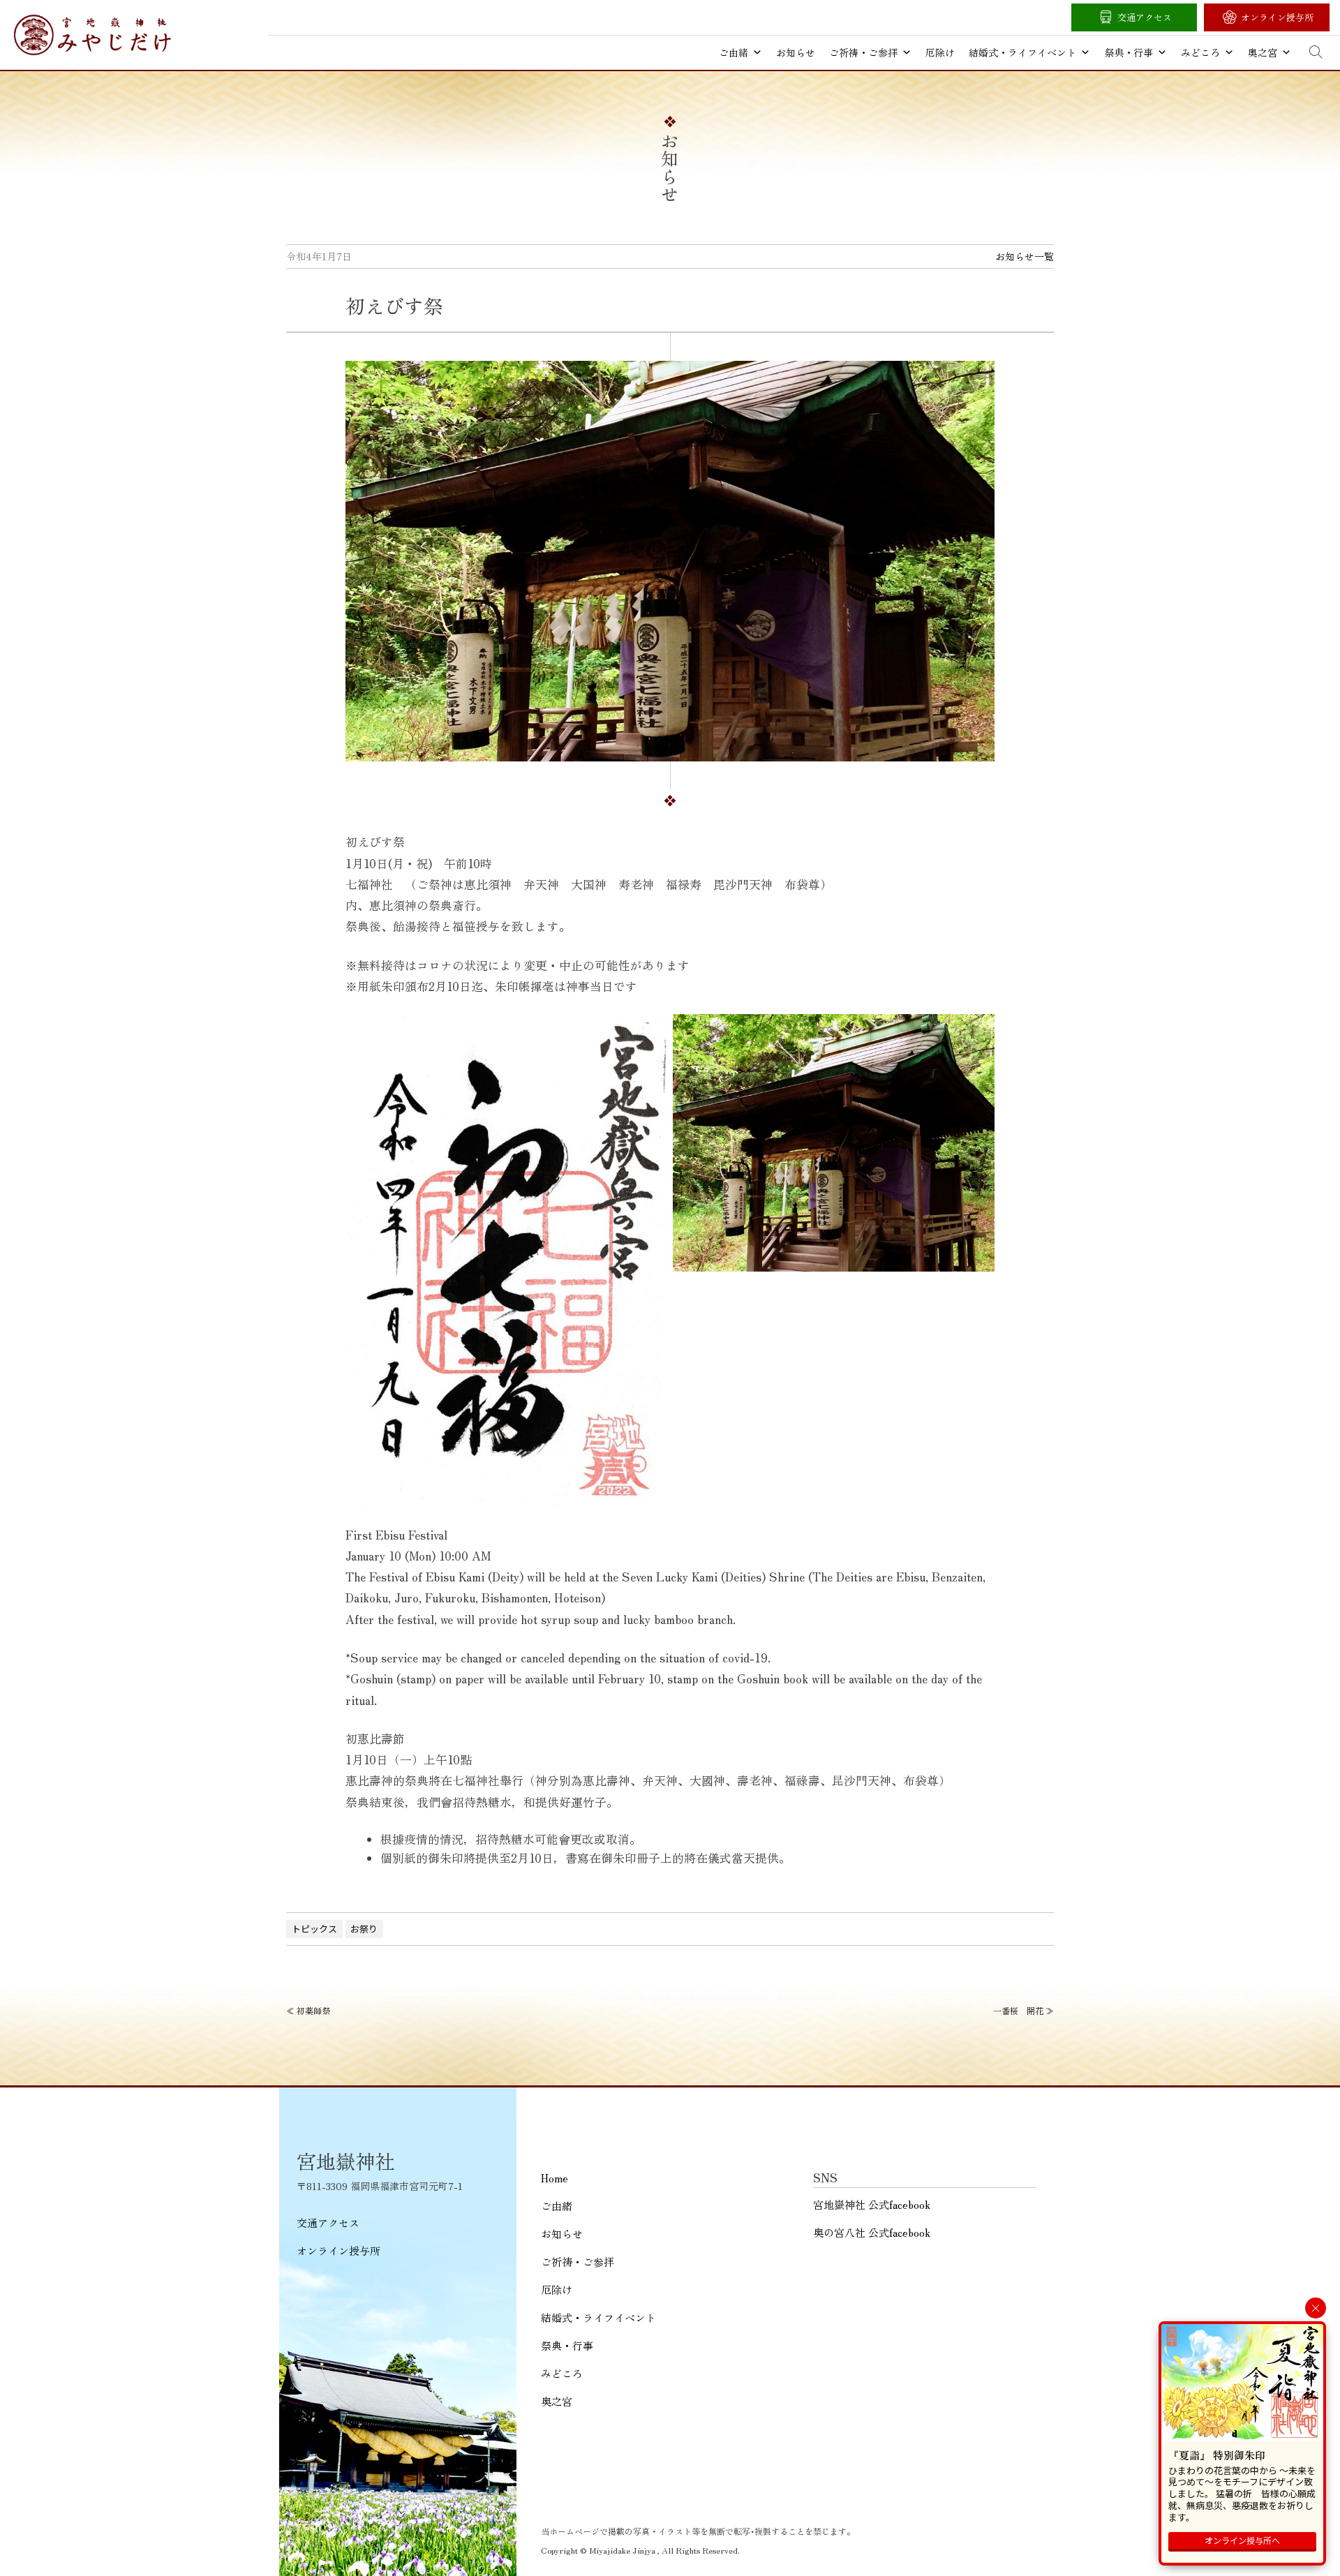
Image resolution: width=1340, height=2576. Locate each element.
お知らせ (796, 52)
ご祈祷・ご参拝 (863, 52)
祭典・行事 (1129, 52)
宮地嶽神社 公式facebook (872, 2204)
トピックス (314, 1929)
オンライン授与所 (1277, 17)
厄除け (940, 52)
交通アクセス (1145, 17)
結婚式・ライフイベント (1022, 52)
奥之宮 (1263, 52)
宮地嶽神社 (92, 35)
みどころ (1200, 52)
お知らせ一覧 (1025, 256)
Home (554, 2178)
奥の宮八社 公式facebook (872, 2232)
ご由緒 (734, 52)
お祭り (364, 1929)
